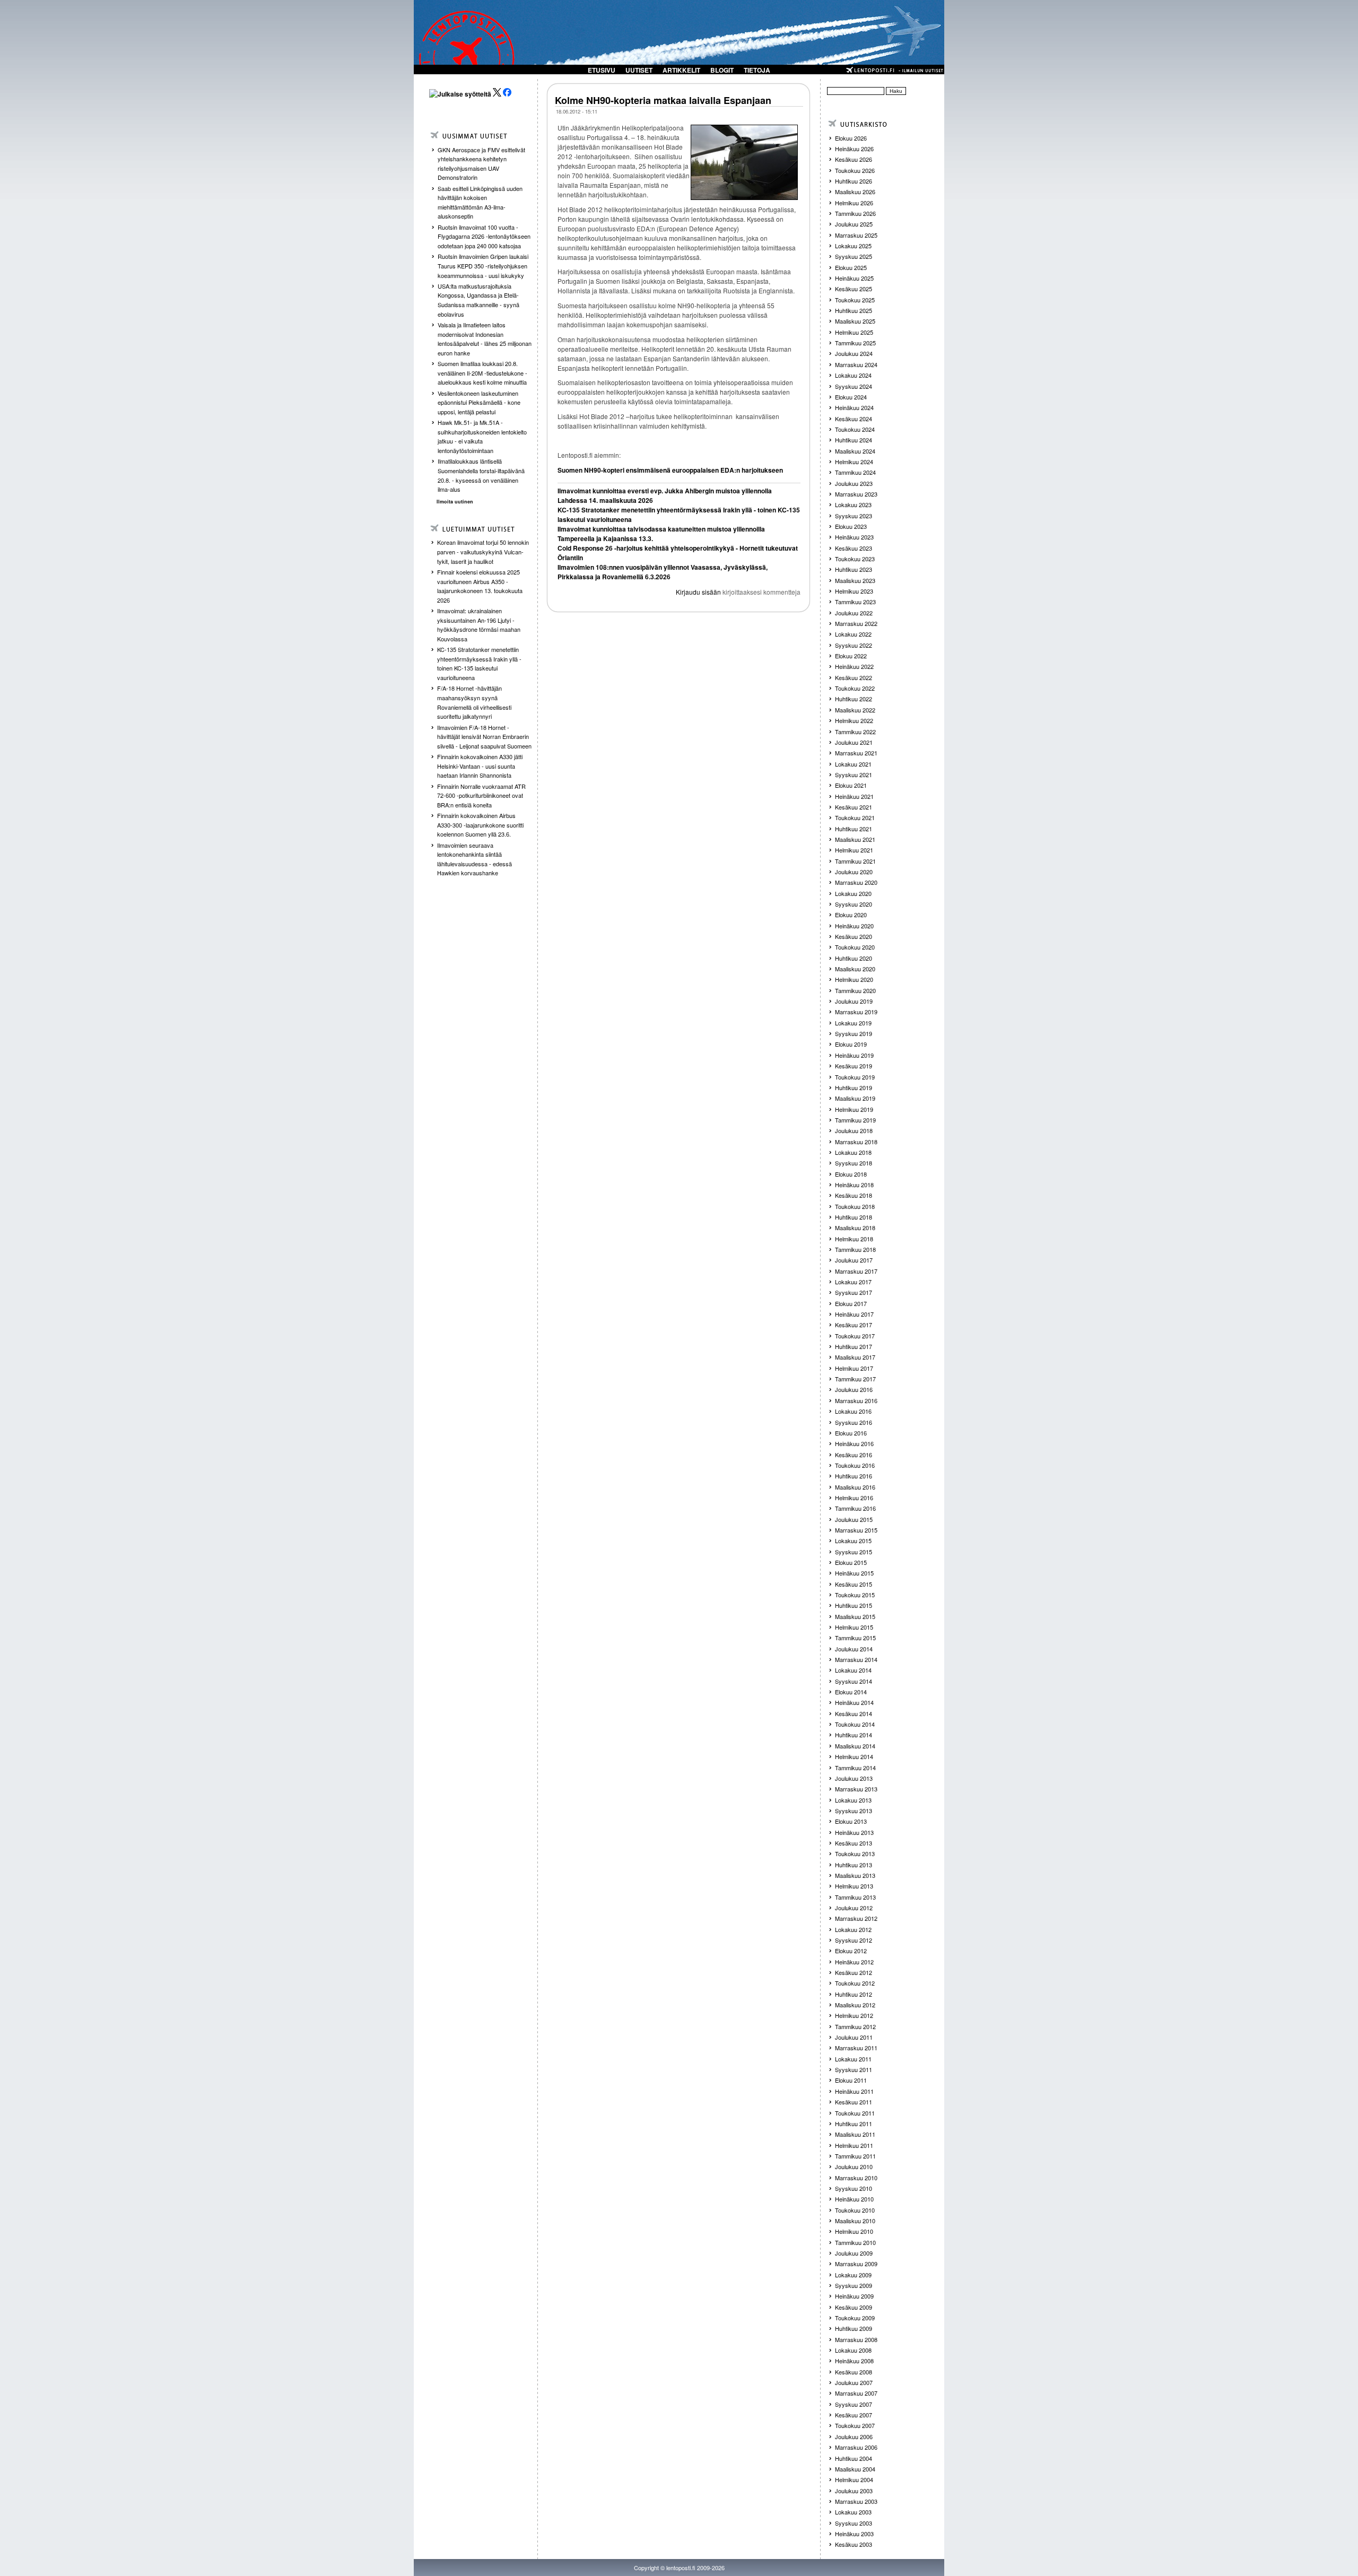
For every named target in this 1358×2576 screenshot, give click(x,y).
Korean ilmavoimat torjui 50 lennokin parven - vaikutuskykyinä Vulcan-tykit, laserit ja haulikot (483, 551)
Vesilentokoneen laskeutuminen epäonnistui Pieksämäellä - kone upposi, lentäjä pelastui (479, 402)
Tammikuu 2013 (855, 1897)
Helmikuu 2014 (854, 1756)
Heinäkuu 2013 (854, 1832)
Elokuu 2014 (851, 1692)
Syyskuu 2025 (854, 256)
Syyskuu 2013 (854, 1811)
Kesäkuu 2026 (854, 159)
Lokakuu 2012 (853, 1929)
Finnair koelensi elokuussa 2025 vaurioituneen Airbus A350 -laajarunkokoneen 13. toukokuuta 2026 (480, 586)
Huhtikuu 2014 (854, 1735)
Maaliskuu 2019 (855, 1098)
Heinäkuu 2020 (854, 926)
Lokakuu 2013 (853, 1800)
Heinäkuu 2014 (854, 1702)
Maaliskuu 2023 (855, 580)
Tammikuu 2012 (855, 2026)
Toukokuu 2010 (855, 2210)
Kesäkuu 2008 (854, 2372)
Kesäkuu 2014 (854, 1713)
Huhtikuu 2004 (854, 2458)
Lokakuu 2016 (853, 1411)
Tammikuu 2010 (855, 2242)
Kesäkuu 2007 (854, 2415)
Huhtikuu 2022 (854, 699)
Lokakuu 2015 (853, 1541)
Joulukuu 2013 (854, 1778)
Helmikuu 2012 (854, 2015)
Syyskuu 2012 (854, 1940)
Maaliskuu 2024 (855, 451)
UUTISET (639, 70)
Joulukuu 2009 (854, 2253)
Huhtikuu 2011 (854, 2124)
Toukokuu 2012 (855, 1983)
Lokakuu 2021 (853, 764)
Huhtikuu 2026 (854, 181)
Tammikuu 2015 (855, 1638)
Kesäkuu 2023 (854, 548)
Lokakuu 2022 (853, 634)
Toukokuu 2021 (855, 817)
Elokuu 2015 (851, 1562)
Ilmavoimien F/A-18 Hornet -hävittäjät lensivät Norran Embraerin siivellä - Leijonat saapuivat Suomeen (484, 737)
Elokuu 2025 (851, 267)
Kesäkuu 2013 (854, 1843)
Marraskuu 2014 (856, 1659)
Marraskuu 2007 (856, 2393)
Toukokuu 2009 (855, 2318)
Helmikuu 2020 (854, 979)
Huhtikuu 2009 (854, 2328)
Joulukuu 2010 (854, 2166)
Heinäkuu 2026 (854, 149)
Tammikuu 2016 (855, 1508)
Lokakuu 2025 (853, 246)
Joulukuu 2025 (854, 224)
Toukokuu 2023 (855, 559)
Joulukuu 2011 (854, 2037)
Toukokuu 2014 (855, 1724)
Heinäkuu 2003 (854, 2534)
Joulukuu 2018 (854, 1130)
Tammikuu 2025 (855, 343)
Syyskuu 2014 (854, 1681)
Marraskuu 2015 (856, 1530)
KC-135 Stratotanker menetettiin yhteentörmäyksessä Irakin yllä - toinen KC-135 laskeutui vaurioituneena (479, 663)
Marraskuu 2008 (856, 2339)
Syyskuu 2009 (854, 2285)
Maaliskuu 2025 (855, 321)
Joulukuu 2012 (854, 1908)
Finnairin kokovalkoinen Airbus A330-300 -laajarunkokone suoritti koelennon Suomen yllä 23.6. (480, 825)
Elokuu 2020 (851, 915)
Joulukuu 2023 (854, 483)
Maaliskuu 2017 (855, 1357)
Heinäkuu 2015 (854, 1573)
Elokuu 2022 (851, 656)
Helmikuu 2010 (854, 2231)
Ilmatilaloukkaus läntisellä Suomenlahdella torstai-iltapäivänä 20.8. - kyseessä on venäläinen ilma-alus (481, 475)
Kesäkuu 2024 (854, 419)
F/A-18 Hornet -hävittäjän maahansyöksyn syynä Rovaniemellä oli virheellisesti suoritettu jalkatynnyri (474, 702)
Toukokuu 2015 (855, 1595)
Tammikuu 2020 (855, 990)
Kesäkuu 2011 (854, 2102)
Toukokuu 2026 (855, 170)
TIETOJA (757, 70)
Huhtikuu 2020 (854, 958)
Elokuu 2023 (851, 526)
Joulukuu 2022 (854, 613)
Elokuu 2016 (851, 1433)
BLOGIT (722, 70)
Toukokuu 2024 (855, 429)
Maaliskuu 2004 (855, 2469)
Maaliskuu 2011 (855, 2134)
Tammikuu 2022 (855, 732)
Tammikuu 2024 (855, 472)
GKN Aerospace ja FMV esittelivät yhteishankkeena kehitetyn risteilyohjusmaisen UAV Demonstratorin (481, 164)
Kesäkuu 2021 (854, 807)
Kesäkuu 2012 (854, 1972)
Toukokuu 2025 (855, 300)
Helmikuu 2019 (854, 1109)
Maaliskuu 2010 (855, 2221)
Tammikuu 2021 (855, 861)
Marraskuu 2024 (856, 364)
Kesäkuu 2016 (854, 1455)
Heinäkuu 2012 (854, 1962)
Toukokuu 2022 (855, 688)
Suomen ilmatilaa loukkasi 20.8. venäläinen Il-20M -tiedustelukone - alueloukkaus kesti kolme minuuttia (482, 373)
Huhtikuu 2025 (854, 310)
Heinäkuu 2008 (854, 2361)
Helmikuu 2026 (854, 203)
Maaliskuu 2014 (855, 1746)
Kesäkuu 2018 (854, 1195)
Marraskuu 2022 (856, 623)
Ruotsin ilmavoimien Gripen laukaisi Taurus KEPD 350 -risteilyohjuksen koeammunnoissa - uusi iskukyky (483, 266)
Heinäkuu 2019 (854, 1055)
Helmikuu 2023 (854, 591)
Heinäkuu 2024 (854, 407)
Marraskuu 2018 (856, 1142)
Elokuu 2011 (851, 2080)
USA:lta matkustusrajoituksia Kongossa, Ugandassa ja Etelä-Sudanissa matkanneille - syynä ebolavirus (478, 300)
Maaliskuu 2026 (855, 192)
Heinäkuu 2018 (854, 1185)
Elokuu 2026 (851, 138)
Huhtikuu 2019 (854, 1087)
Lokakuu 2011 (853, 2059)
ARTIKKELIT (681, 70)
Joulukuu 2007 (854, 2382)
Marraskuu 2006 (856, 2447)
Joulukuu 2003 (854, 2491)
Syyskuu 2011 (854, 2069)
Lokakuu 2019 (853, 1023)
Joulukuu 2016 (854, 1389)
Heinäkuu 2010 (854, 2199)
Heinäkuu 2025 (854, 278)
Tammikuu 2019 (855, 1120)
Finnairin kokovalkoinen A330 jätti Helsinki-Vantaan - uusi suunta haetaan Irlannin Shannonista (480, 766)
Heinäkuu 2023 (854, 537)
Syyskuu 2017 (854, 1292)
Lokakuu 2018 (853, 1152)
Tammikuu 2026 (855, 213)
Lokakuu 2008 (853, 2350)
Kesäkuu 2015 (854, 1584)
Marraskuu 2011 (856, 2048)
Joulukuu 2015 (854, 1519)
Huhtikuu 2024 (854, 440)
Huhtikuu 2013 (854, 1865)
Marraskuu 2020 (856, 882)
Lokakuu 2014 (853, 1670)
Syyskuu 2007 (854, 2404)
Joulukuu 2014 (854, 1649)
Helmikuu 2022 (854, 720)
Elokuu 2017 (851, 1303)
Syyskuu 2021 (854, 774)
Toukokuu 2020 (855, 947)
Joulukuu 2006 (854, 2436)
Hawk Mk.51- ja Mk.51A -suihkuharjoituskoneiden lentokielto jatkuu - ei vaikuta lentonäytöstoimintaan (482, 436)
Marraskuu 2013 (856, 1789)
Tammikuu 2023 (855, 602)
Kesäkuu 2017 (854, 1325)
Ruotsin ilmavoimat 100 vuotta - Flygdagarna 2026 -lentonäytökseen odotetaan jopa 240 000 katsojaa (484, 236)
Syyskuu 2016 (854, 1422)
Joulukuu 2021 (854, 742)
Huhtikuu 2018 (854, 1217)
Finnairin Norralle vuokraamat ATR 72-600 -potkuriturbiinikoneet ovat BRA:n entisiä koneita (481, 795)
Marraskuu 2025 (856, 235)
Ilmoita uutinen (455, 502)
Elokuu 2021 (851, 785)
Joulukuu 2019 (854, 1001)
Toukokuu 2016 (855, 1465)
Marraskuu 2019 (856, 1012)
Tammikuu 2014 (855, 1768)
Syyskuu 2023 (854, 516)
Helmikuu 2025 (854, 332)
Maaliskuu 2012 (855, 2005)
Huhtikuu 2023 (854, 569)
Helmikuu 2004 (854, 2479)
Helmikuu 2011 (854, 2145)
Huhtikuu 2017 (854, 1346)
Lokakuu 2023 (853, 504)
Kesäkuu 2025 (854, 289)
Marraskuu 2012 (856, 1918)
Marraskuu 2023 (856, 494)
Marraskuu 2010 (856, 2178)
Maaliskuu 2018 (855, 1228)
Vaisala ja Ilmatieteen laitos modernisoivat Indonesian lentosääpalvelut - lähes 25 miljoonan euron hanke (485, 339)
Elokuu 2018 (851, 1174)
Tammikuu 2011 (855, 2156)
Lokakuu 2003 (853, 2512)
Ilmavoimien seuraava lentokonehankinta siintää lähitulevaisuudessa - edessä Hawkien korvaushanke (475, 859)
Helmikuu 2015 (854, 1627)
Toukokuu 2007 (855, 2425)
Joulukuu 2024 (854, 353)
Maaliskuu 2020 (855, 969)
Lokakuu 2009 (853, 2275)
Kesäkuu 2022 (854, 677)
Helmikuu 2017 (854, 1368)
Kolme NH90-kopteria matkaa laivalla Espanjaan (663, 100)
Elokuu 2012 (851, 1951)
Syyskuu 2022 (854, 645)
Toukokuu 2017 (855, 1336)
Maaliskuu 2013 (855, 1875)
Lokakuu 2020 (853, 893)
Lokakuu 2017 (853, 1282)
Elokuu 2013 (851, 1821)
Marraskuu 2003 (856, 2501)
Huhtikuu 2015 (854, 1605)
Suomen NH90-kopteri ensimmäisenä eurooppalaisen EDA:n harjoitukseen (670, 470)
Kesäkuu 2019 (854, 1066)
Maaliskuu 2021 (855, 839)
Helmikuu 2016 (854, 1498)
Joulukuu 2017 (854, 1260)
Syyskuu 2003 (854, 2523)
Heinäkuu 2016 (854, 1443)
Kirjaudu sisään (698, 592)
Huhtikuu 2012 (854, 1994)
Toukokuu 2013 (855, 1853)
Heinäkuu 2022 (854, 666)
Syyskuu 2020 (854, 904)
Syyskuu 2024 (854, 386)
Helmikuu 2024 (854, 462)
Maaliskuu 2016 (855, 1487)
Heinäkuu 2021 (854, 796)
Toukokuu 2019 (855, 1077)
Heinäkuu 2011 (854, 2091)
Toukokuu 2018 (855, 1206)
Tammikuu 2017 (855, 1379)
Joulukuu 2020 (854, 872)
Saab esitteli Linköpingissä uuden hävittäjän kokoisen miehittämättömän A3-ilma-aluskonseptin (480, 202)
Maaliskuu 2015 (855, 1616)
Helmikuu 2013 (854, 1886)
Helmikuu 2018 (854, 1239)
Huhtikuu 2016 (854, 1476)
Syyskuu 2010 (854, 2188)
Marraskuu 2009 (856, 2264)
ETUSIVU (602, 70)
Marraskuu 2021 (856, 753)
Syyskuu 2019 (854, 1033)
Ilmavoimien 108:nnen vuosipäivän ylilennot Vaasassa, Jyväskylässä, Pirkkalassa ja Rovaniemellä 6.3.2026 (663, 572)
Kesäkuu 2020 (854, 936)
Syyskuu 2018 (854, 1163)
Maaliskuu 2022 (855, 710)
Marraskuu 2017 (856, 1271)
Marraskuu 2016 (856, 1400)
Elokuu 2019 (851, 1044)
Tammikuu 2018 (855, 1249)
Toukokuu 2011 (855, 2113)
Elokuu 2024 (851, 397)
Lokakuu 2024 (853, 375)
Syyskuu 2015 (854, 1552)
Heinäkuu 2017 (854, 1314)
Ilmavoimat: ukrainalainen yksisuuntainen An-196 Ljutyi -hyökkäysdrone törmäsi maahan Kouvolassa (479, 625)
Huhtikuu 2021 (854, 829)
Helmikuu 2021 (854, 850)
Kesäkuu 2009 (854, 2307)
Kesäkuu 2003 (854, 2544)
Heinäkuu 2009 (854, 2296)
